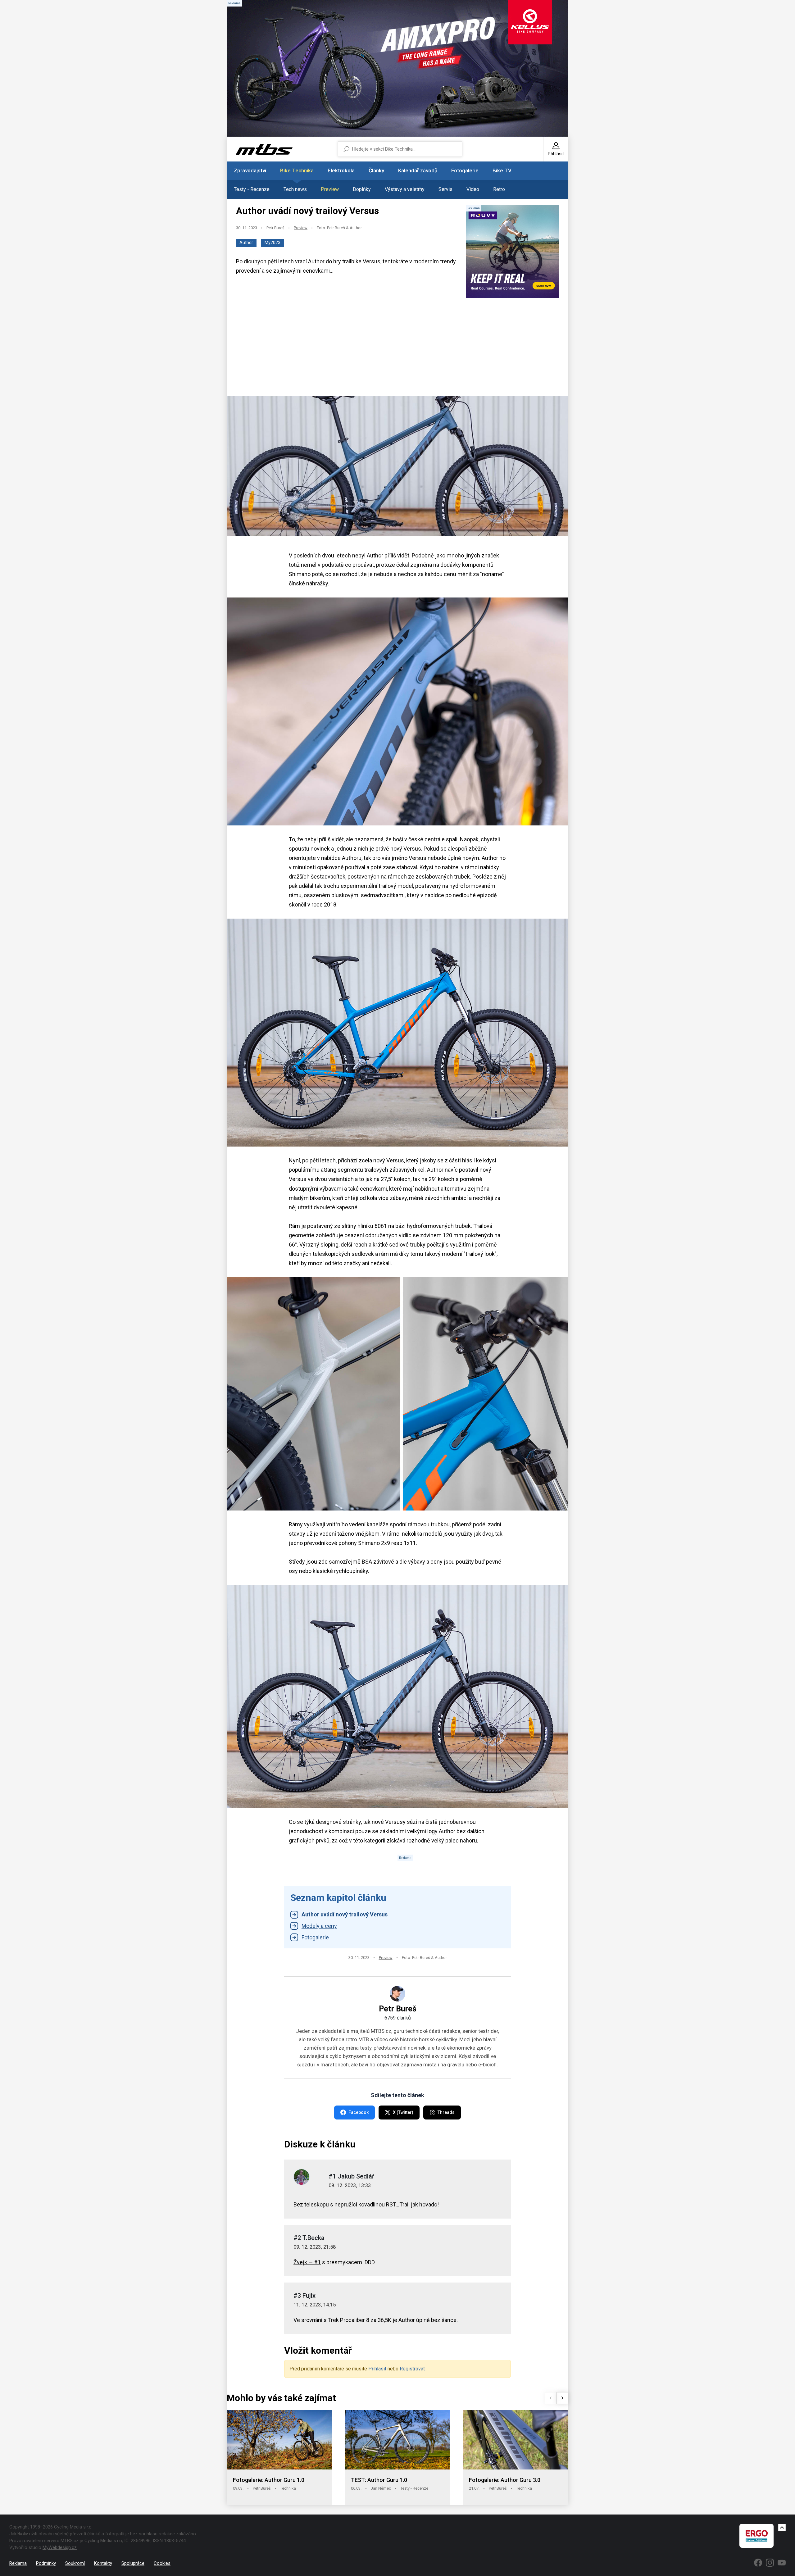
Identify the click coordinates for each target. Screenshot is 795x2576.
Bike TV (502, 170)
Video (473, 189)
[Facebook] (758, 2563)
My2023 (273, 243)
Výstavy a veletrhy (405, 189)
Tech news (295, 189)
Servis (445, 189)
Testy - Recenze (252, 189)
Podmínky (46, 2563)
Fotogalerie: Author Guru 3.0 (505, 2480)
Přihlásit (377, 2369)
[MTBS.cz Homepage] (264, 149)
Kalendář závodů (418, 170)
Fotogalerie (465, 170)
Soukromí (75, 2563)
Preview (330, 189)
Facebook (359, 2112)
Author (246, 243)
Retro (499, 189)
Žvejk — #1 (307, 2262)
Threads (446, 2112)
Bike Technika (297, 170)
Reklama (18, 2563)
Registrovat (412, 2369)
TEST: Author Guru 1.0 (379, 2480)
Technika (288, 2488)
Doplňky (362, 189)
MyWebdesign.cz (60, 2547)
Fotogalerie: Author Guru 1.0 (269, 2480)
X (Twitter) (403, 2112)
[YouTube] (782, 2563)
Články (376, 170)
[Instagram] (770, 2563)
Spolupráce (133, 2563)
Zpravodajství (250, 170)
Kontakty (103, 2563)
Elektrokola (341, 170)
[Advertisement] (397, 348)
